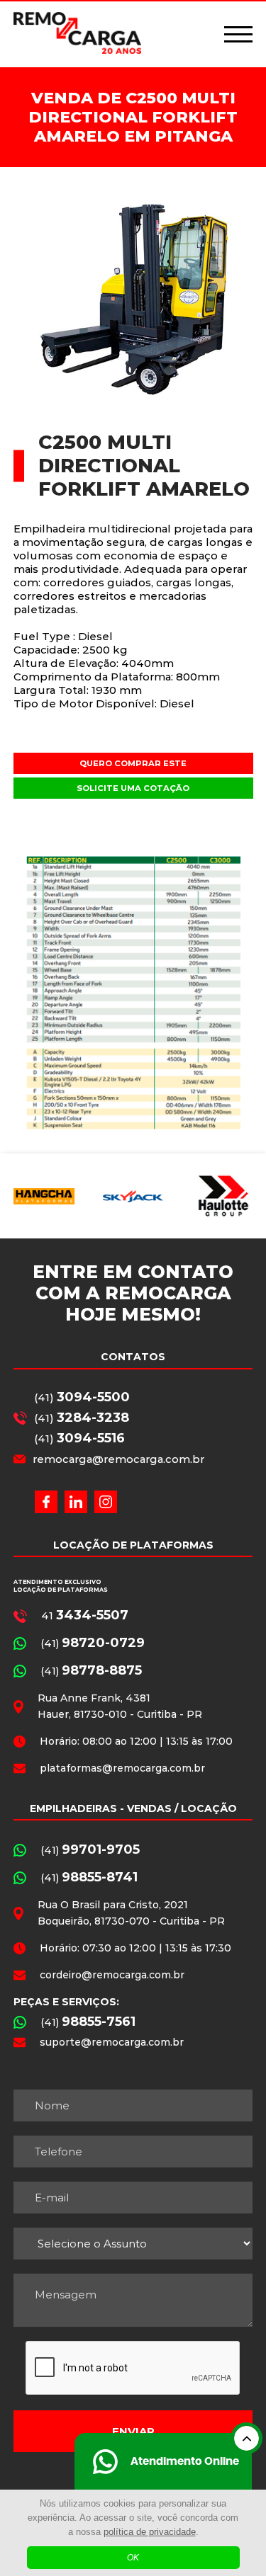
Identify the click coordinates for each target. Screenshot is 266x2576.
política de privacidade (150, 2532)
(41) (82, 1397)
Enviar (133, 2431)
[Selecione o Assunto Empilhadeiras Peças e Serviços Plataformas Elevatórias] (133, 2244)
